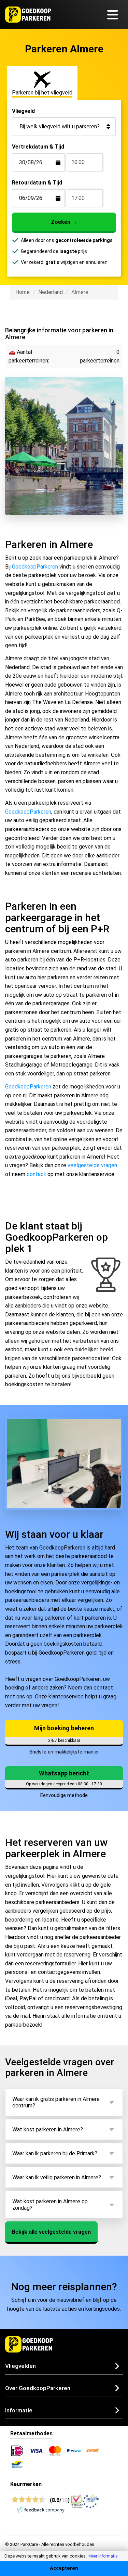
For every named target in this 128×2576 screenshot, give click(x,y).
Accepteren (64, 2568)
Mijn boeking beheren (64, 1728)
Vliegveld (23, 111)
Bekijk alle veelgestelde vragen (51, 2232)
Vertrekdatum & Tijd (38, 147)
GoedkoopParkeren (35, 567)
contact (36, 1174)
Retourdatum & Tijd (37, 183)
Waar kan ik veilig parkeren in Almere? (57, 2177)
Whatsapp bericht (64, 1773)
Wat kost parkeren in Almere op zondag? (50, 2205)
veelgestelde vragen (92, 1165)
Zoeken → (64, 222)
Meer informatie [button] (103, 2556)
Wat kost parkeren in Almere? (48, 2129)
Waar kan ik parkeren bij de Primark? (55, 2153)
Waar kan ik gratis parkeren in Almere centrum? (56, 2102)
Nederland (51, 292)
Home (23, 292)
